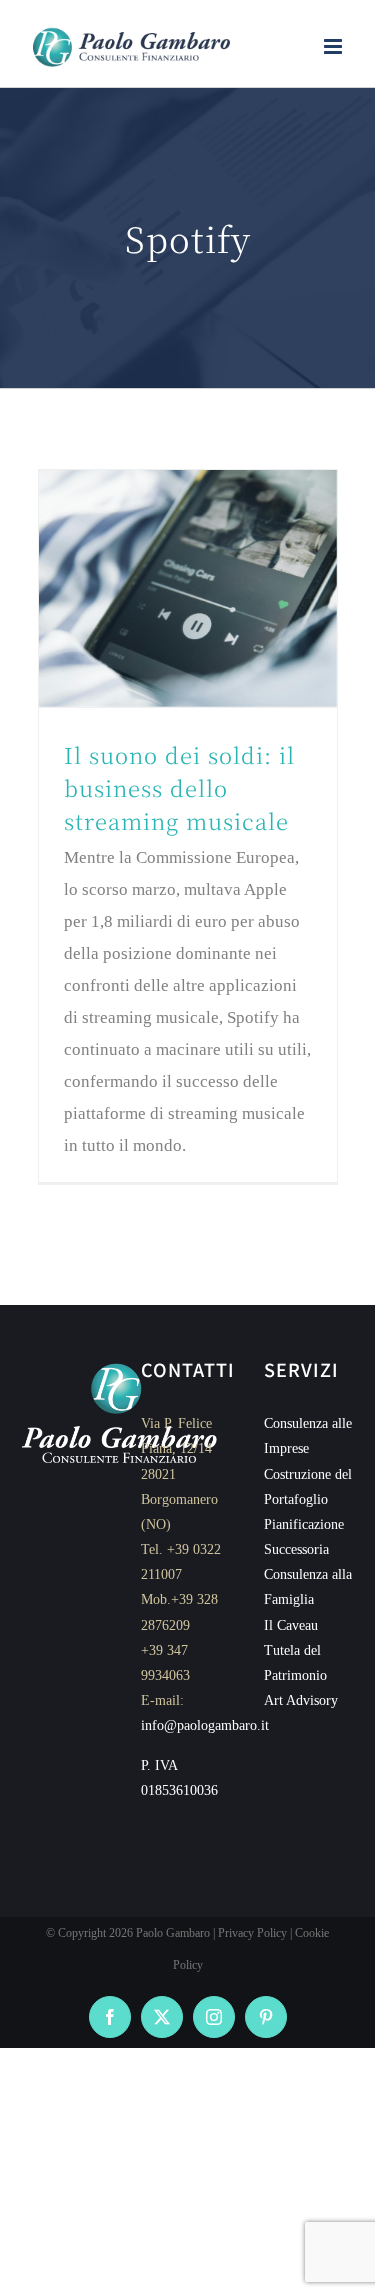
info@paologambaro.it (205, 1725)
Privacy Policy (252, 1933)
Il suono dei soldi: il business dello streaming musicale (179, 787)
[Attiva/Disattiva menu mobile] (334, 46)
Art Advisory (301, 1700)
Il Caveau (291, 1625)
